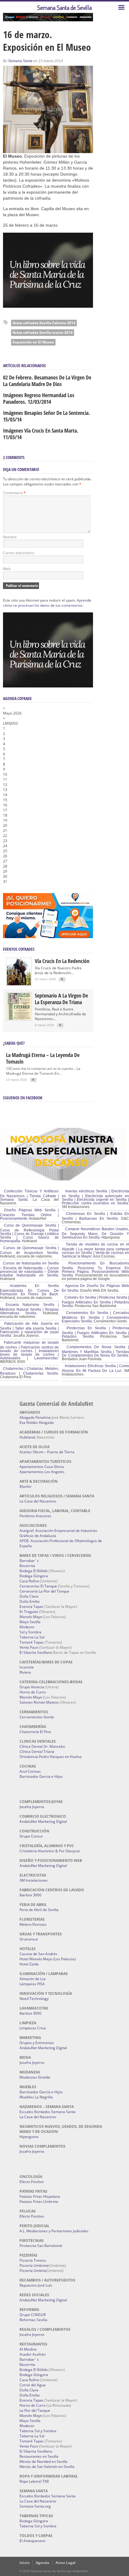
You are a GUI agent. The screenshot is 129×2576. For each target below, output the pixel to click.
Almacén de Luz (33, 1979)
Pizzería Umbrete (34, 2265)
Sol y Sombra (30, 1632)
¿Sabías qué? (14, 1043)
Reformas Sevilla (33, 2320)
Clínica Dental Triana (37, 1752)
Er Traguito (29, 1612)
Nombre (10, 537)
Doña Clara (29, 1596)
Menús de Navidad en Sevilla (43, 2461)
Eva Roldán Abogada (37, 1422)
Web (7, 569)
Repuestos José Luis (36, 2285)
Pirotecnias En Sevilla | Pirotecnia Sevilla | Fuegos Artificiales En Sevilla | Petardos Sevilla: (95, 1332)
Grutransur (29, 1939)
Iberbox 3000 (30, 1895)
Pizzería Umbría (33, 2271)
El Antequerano (32, 2541)
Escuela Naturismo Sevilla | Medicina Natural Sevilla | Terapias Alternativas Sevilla (29, 1309)
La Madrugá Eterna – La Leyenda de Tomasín (43, 1058)
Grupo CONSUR (33, 2315)
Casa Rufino (29, 1581)
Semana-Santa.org (35, 2506)
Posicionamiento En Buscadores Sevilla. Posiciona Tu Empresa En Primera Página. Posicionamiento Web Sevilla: (95, 1269)
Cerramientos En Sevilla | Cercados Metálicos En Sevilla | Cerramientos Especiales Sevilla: (95, 1317)
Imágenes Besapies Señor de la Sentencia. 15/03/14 (46, 416)
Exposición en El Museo (33, 342)
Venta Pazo (29, 1647)
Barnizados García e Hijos (41, 1776)
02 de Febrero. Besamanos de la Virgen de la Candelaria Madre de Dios (47, 381)
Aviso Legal (66, 2563)
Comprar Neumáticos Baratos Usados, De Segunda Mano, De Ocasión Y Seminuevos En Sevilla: (95, 1233)
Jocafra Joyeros (32, 1807)
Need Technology (34, 1999)
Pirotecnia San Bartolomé (41, 2246)
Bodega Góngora (34, 1576)
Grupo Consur (31, 1836)
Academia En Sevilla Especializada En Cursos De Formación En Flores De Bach (29, 1290)
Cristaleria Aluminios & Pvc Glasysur (50, 1851)
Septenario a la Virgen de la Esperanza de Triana (61, 999)
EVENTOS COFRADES (19, 949)
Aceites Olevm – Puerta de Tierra (47, 1452)
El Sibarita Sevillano (36, 1652)
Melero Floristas (33, 1924)
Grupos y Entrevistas (37, 2043)
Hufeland (27, 1437)
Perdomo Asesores (35, 1516)
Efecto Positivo (32, 2182)
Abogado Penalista (35, 1417)
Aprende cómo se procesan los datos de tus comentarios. (47, 603)
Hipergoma (29, 2137)
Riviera (25, 1672)
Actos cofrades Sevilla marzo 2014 (43, 332)
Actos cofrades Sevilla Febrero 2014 (44, 323)
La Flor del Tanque (35, 2410)
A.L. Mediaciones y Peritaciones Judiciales (54, 2231)
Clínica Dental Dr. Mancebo (42, 1746)
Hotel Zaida (29, 1964)
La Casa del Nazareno (38, 1501)
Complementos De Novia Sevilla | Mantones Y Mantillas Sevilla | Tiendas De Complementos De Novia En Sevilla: (95, 1351)
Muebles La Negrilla (36, 2097)
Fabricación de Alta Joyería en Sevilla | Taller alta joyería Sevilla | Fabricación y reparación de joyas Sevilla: (29, 1330)
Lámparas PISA (32, 1984)
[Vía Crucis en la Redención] (19, 984)
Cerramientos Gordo (37, 1717)
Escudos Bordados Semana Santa (48, 2112)
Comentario (14, 493)
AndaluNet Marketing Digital (43, 1821)
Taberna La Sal (32, 1637)
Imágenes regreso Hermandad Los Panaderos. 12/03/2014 (39, 398)
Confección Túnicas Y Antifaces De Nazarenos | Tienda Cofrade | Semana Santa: (29, 1195)
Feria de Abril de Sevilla (39, 1910)
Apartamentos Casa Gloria (42, 1467)
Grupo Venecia (32, 1687)
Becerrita (27, 1566)
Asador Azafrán (33, 2354)
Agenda (42, 2563)
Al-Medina (28, 2349)
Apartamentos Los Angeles (42, 1472)
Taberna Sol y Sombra (38, 2431)
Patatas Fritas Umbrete (39, 2202)
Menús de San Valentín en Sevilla (47, 2467)
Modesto (27, 1627)
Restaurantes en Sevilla (39, 2456)
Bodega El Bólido (34, 1571)
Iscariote (27, 1667)
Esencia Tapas (31, 1607)
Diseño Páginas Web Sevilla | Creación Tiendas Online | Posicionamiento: (29, 1214)
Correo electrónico (19, 553)
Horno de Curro (33, 1692)
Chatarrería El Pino (35, 1732)
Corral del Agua (33, 2385)
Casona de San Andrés (38, 1954)
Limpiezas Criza (33, 2028)
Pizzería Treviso (33, 2260)
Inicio (24, 2563)
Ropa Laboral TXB (34, 2481)
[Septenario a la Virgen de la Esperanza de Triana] (19, 1018)
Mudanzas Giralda (35, 2077)
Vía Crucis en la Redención (62, 961)
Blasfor (25, 1486)
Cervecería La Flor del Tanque (44, 1591)
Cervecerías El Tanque (38, 1586)
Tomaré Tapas (32, 1642)
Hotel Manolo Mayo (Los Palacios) (48, 1959)
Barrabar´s (29, 1561)
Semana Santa (20, 61)
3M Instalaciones (34, 1880)
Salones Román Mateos (39, 1702)
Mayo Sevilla (30, 1622)
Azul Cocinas (30, 1771)
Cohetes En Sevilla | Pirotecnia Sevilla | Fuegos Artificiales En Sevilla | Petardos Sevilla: (95, 1302)
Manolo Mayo (31, 1617)
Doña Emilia (30, 1601)
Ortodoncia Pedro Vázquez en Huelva (51, 1757)
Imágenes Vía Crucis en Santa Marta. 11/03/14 (41, 434)
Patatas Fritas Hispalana (40, 2196)
